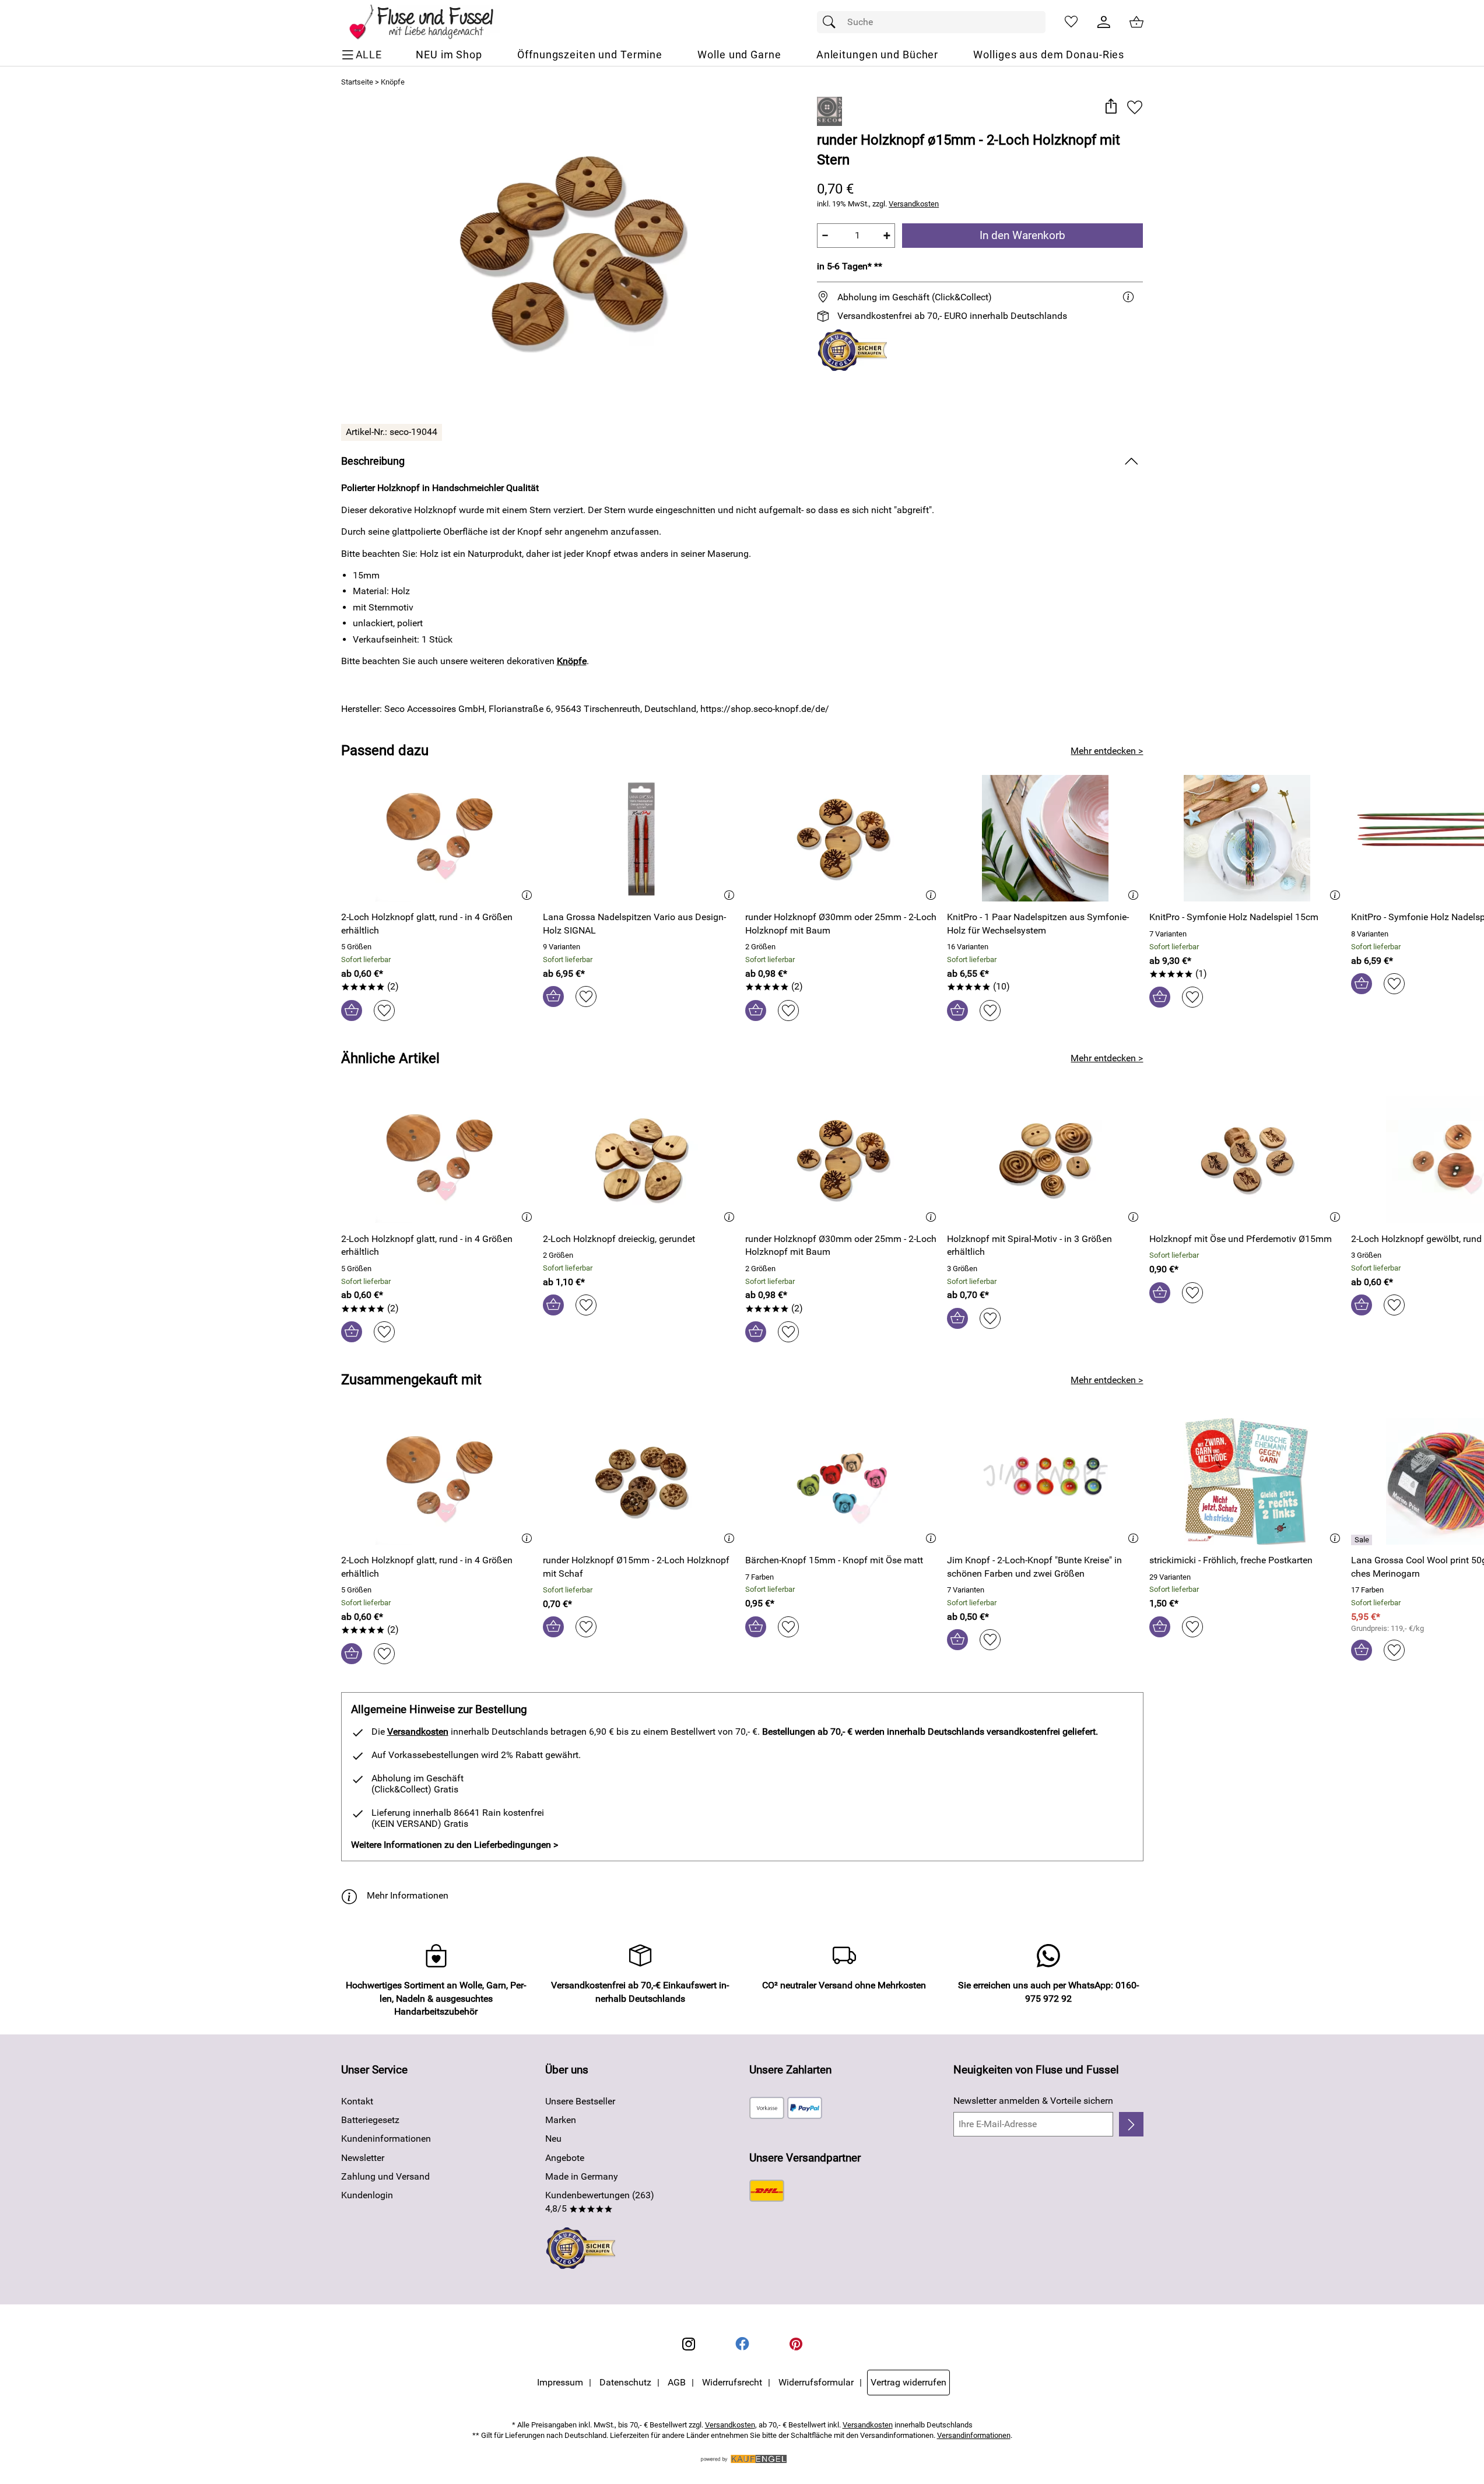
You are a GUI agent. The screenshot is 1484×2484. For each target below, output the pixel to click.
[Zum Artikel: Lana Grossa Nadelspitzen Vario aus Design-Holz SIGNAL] (641, 838)
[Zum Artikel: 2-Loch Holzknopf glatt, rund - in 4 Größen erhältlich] (439, 838)
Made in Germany (582, 2176)
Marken (561, 2120)
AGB (677, 2382)
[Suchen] (832, 22)
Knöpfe (393, 82)
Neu (553, 2139)
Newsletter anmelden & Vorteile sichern (1033, 2101)
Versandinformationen (974, 2435)
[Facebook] (742, 2344)
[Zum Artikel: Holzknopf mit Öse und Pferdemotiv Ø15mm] (1248, 1159)
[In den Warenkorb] (352, 1011)
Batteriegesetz (370, 2120)
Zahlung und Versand (385, 2176)
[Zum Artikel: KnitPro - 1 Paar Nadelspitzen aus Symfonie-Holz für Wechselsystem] (1045, 838)
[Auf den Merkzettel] (1135, 107)
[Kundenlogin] (1104, 22)
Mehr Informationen (408, 1895)
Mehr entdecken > (1107, 751)
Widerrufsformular (816, 2382)
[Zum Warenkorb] (1136, 22)
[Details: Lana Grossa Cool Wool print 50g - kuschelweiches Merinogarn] (1363, 1540)
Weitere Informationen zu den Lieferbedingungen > (455, 1845)
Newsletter (363, 2158)
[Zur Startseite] (429, 22)
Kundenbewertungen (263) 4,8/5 (600, 2201)
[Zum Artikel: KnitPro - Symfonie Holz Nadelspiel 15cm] (1248, 838)
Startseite (357, 82)
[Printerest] (796, 2344)
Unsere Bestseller (580, 2101)
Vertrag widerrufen (908, 2382)
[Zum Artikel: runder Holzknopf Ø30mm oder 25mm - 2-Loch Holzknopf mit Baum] (843, 838)
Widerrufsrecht (732, 2382)
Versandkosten (914, 204)
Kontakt (357, 2101)
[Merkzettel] (1071, 22)
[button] (1111, 107)
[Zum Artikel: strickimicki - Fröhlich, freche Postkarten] (1248, 1481)
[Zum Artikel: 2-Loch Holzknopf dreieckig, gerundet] (641, 1159)
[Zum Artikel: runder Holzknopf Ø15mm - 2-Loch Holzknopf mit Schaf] (641, 1481)
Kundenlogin (367, 2195)
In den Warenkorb (1022, 235)
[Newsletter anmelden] (1131, 2124)
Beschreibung (373, 461)
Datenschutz (625, 2382)
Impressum (560, 2382)
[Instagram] (689, 2344)
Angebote (565, 2158)
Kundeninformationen (386, 2139)
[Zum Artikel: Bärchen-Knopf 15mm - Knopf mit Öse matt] (843, 1481)
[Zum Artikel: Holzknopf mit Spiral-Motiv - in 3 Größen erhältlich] (1045, 1159)
